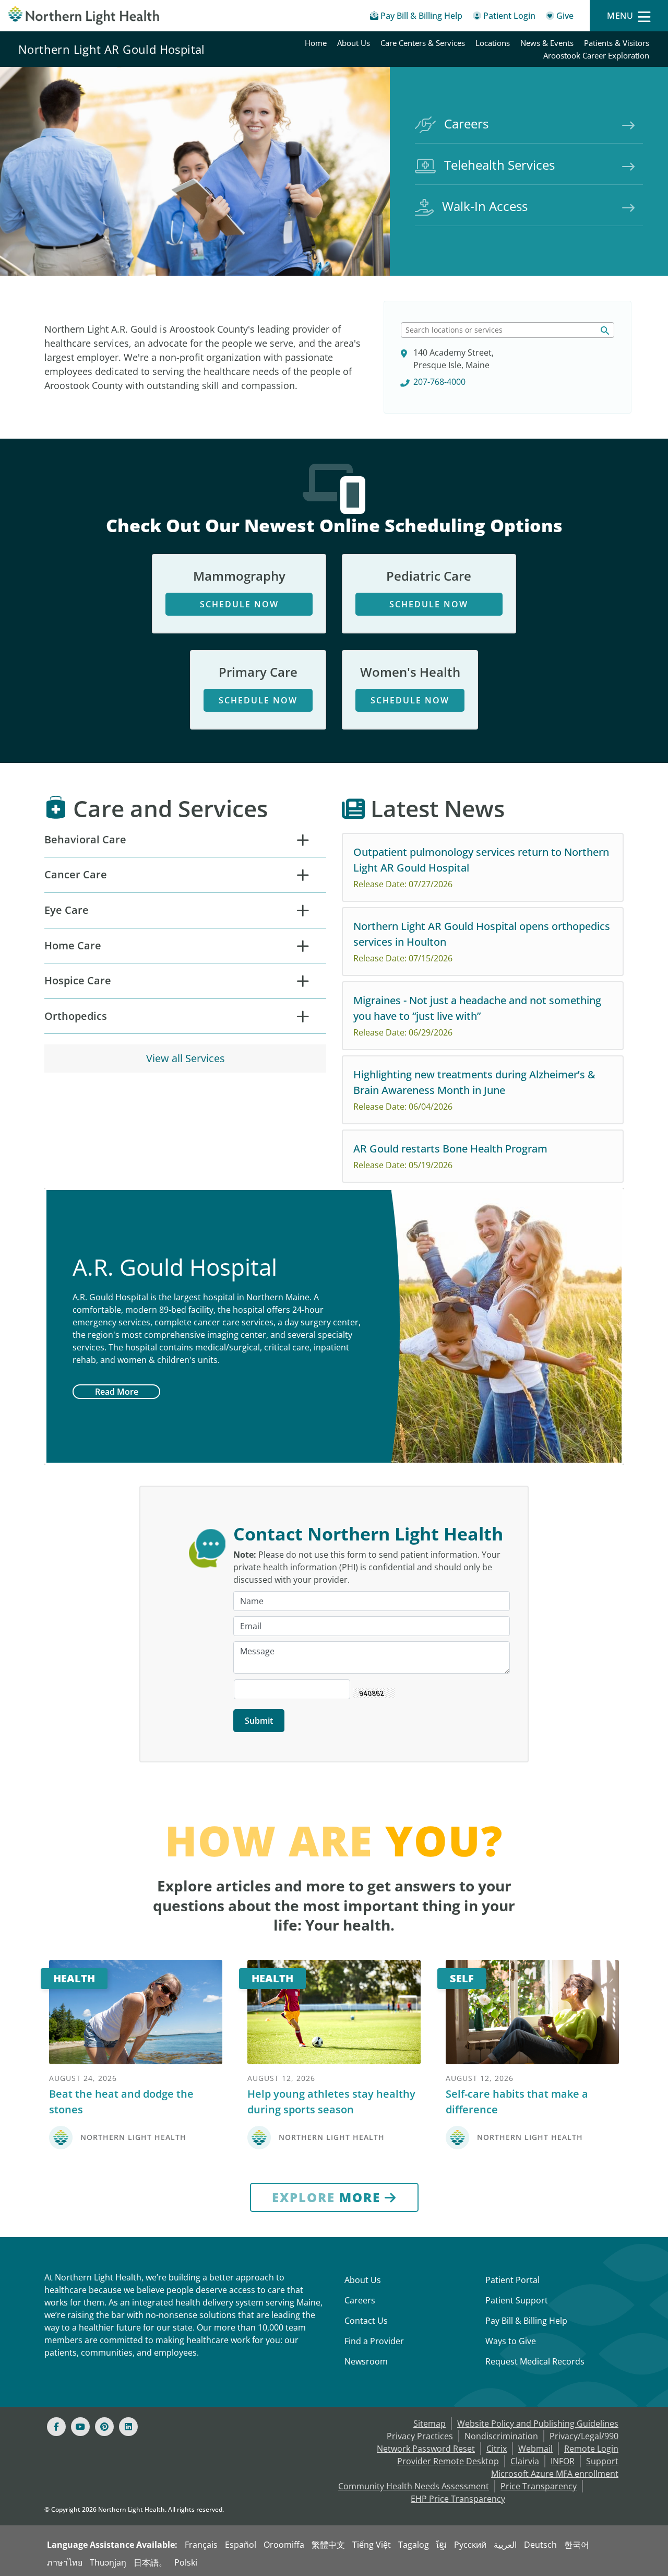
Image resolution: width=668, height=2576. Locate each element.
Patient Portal (512, 2280)
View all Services (186, 1058)
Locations (493, 43)
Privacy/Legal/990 (584, 2436)
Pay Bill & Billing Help (526, 2321)
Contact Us (366, 2321)
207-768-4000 (439, 382)
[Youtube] (80, 2427)
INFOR (563, 2461)
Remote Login (591, 2449)
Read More (117, 1392)
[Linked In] (128, 2427)
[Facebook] (56, 2427)
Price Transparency (539, 2486)
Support (602, 2461)
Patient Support (517, 2300)
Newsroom (366, 2361)
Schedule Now (239, 604)
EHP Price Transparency (458, 2499)
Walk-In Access (485, 206)
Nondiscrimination (501, 2436)
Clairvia (525, 2461)
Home (316, 43)
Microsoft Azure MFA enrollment (555, 2474)
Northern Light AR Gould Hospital (112, 49)
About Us (354, 43)
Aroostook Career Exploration (596, 55)
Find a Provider (374, 2341)
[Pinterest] (104, 2427)
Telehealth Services (499, 165)
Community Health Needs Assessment (414, 2486)
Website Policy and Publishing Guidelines (538, 2424)
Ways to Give (511, 2341)
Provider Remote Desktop (448, 2461)
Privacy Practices (420, 2436)
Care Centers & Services (423, 43)
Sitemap (430, 2424)
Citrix (497, 2449)
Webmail (535, 2449)
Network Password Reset (426, 2449)
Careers (466, 123)
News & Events (547, 43)
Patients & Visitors (617, 43)
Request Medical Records (535, 2361)
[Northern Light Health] (83, 15)
